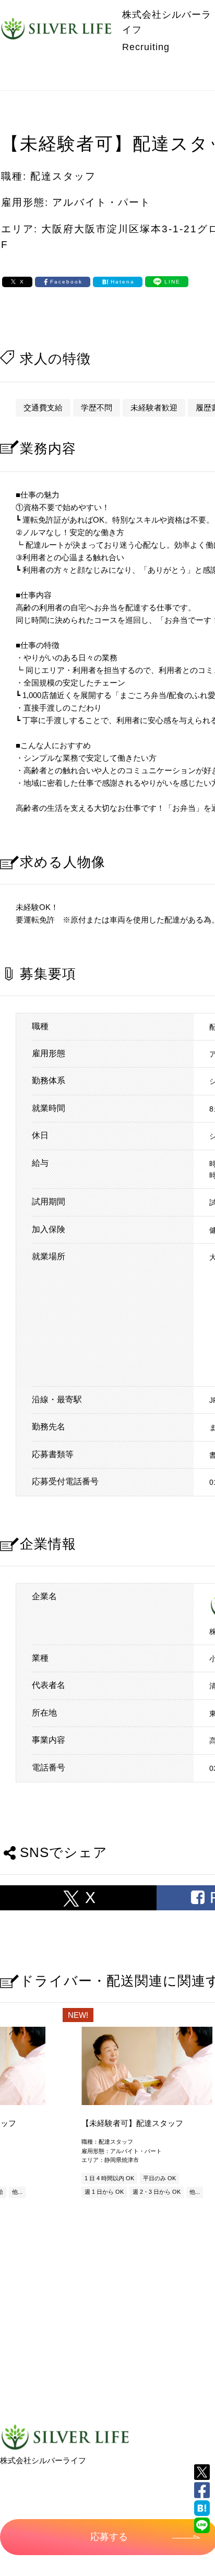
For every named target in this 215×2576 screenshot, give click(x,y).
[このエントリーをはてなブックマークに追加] (202, 2508)
